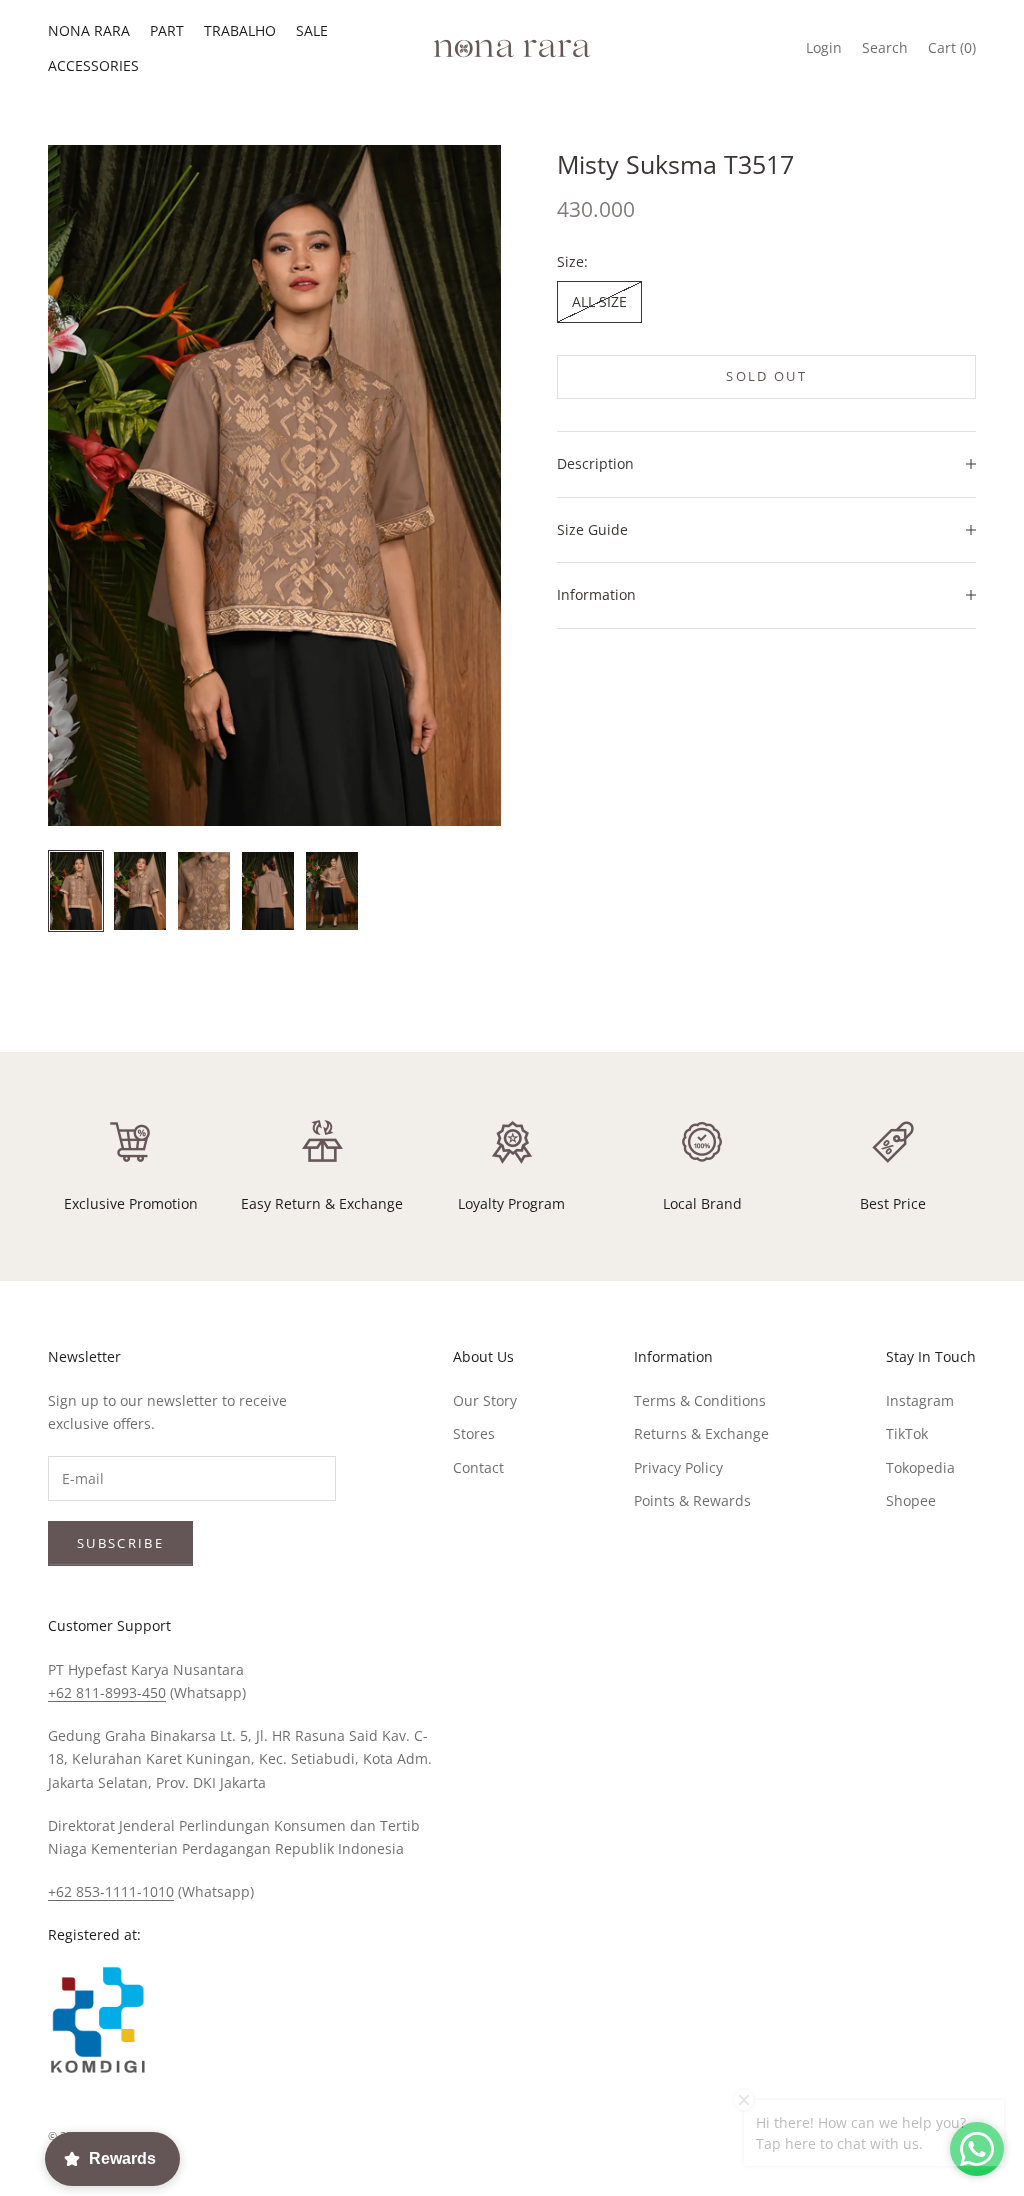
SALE (312, 30)
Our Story (485, 1400)
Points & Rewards (692, 1500)
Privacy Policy (678, 1467)
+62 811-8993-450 (107, 1692)
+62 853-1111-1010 (111, 1891)
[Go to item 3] (204, 891)
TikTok (907, 1433)
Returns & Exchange (701, 1433)
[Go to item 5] (332, 891)
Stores (474, 1433)
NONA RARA (89, 30)
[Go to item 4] (268, 891)
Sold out (766, 376)
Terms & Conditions (700, 1400)
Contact (478, 1467)
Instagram (920, 1400)
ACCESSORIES (93, 65)
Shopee (911, 1500)
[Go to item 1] (76, 891)
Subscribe (120, 1543)
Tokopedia (920, 1467)
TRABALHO (240, 30)
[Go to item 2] (140, 891)
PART (167, 30)
